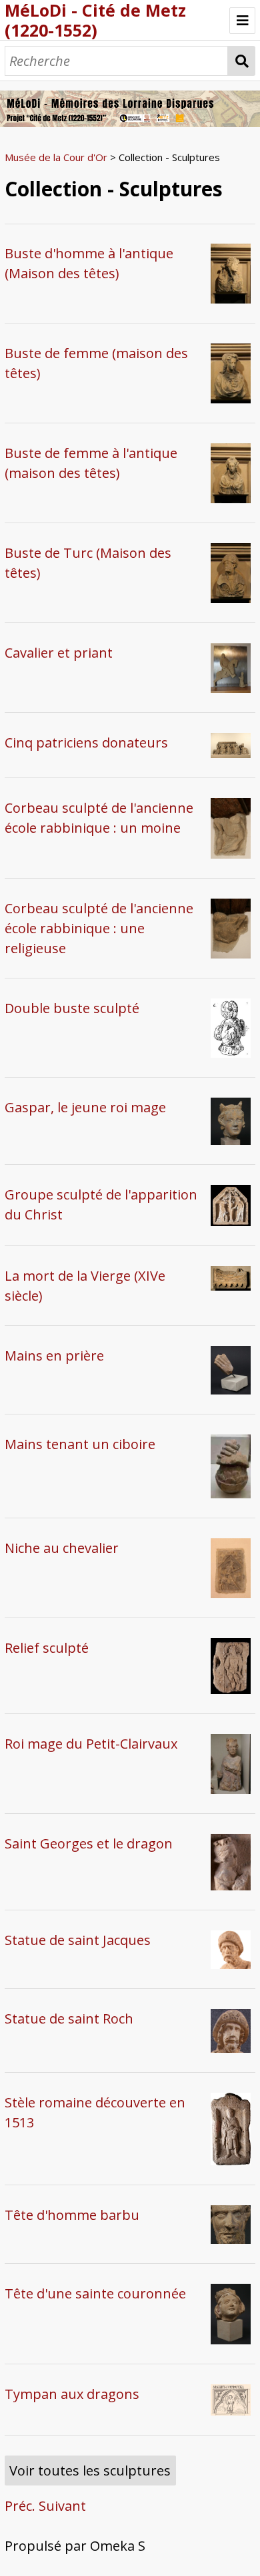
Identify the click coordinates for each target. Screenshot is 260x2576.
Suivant (62, 2506)
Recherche (242, 61)
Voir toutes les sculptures (90, 2470)
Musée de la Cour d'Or (56, 157)
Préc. (20, 2506)
